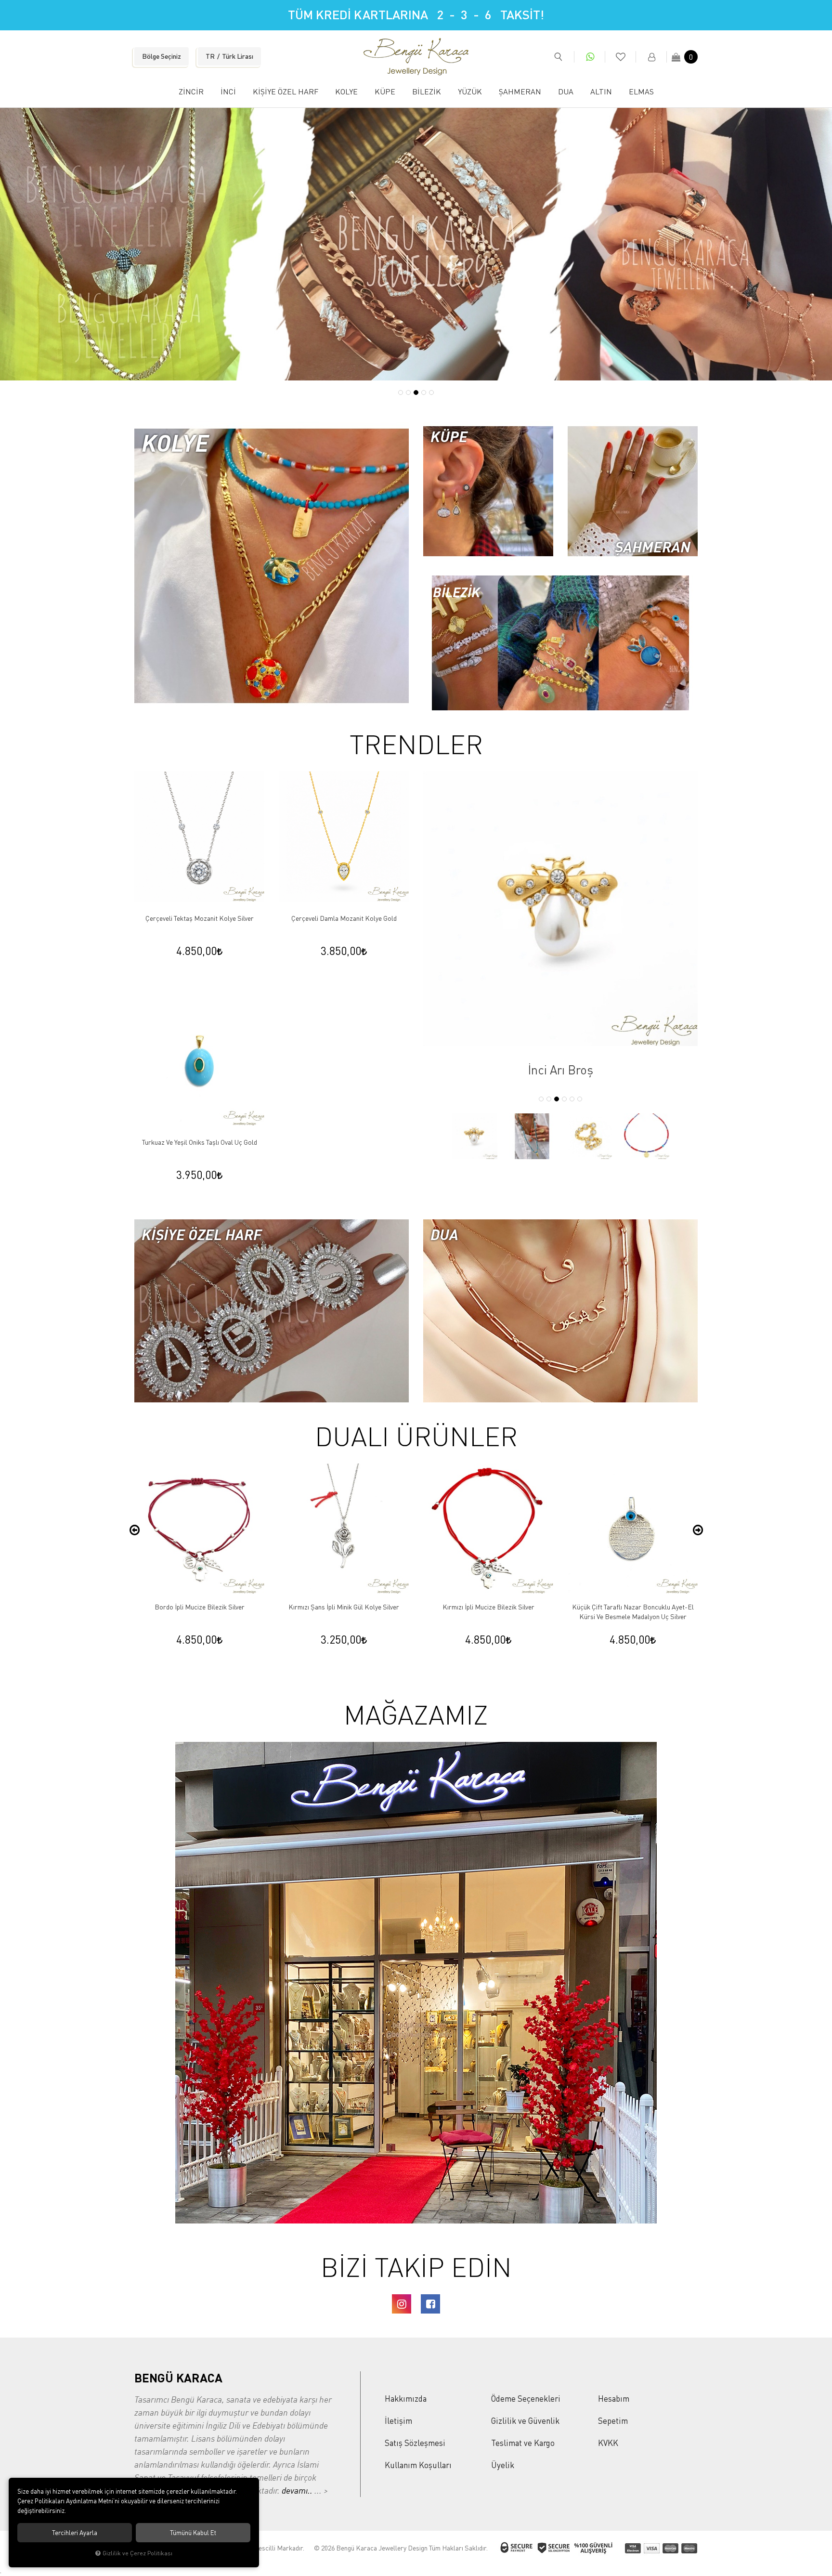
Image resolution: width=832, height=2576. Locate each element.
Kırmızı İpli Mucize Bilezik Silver (344, 1607)
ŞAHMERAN (520, 92)
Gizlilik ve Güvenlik (525, 2421)
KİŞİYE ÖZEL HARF (286, 92)
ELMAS (641, 92)
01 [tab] (401, 392)
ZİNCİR (191, 92)
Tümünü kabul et (193, 2533)
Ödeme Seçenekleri (526, 2399)
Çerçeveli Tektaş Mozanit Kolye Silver (200, 918)
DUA (566, 92)
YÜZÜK (470, 92)
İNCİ (228, 92)
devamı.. (298, 2490)
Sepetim (613, 2421)
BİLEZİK (427, 92)
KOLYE (346, 92)
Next (698, 1530)
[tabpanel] (416, 244)
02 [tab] (408, 392)
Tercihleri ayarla (75, 2533)
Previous (134, 1530)
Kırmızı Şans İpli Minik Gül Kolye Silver (199, 1607)
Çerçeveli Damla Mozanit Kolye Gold (344, 918)
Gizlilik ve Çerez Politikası (137, 2553)
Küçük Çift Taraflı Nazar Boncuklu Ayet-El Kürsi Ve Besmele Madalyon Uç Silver (488, 1612)
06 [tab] (580, 1099)
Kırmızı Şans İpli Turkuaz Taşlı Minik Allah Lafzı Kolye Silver (633, 1612)
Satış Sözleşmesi (415, 2443)
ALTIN (601, 92)
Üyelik (503, 2465)
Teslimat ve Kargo (523, 2443)
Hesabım (614, 2399)
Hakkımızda (406, 2399)
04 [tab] (424, 392)
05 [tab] (431, 392)
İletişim (398, 2421)
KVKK (608, 2443)
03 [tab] (416, 392)
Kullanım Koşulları (418, 2465)
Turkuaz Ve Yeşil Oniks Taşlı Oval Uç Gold (200, 1142)
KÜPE (385, 92)
